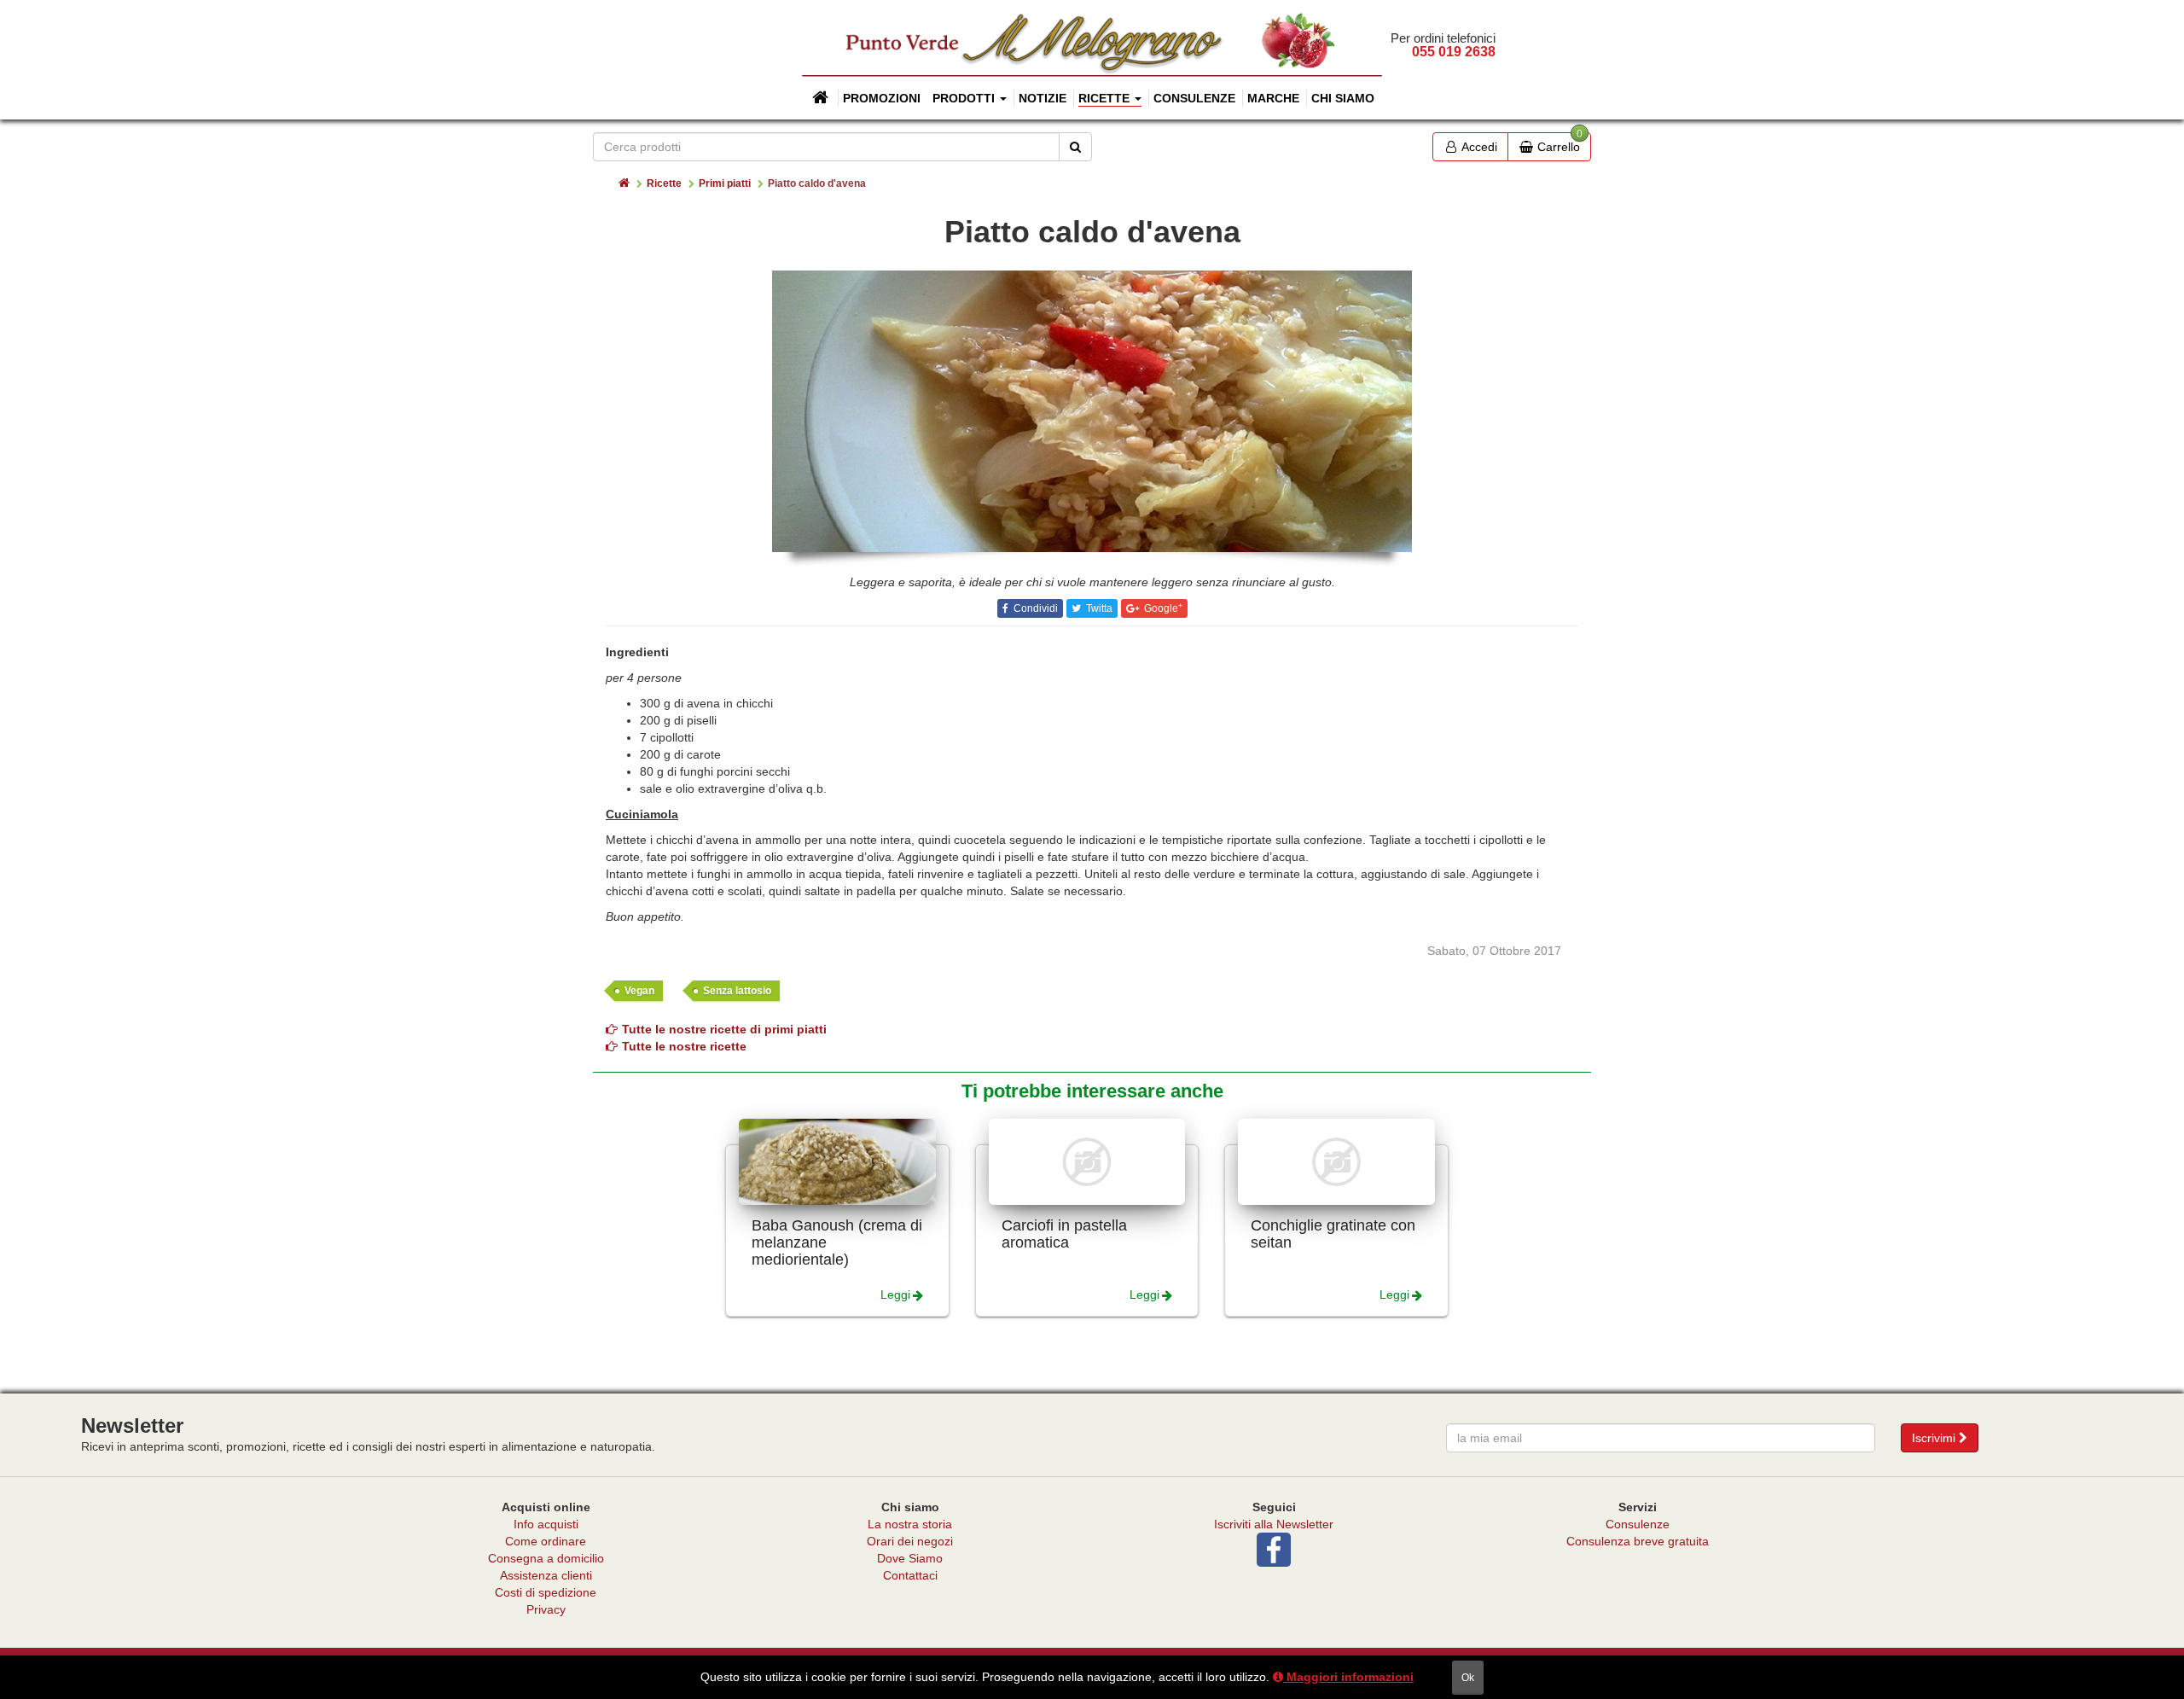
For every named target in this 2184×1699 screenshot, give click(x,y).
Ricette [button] (1106, 98)
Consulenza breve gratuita (1638, 1541)
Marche (1273, 98)
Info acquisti (546, 1524)
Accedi (1478, 147)
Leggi (895, 1295)
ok (1468, 1678)
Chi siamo (1343, 98)
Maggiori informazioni (1348, 1677)
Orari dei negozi (910, 1541)
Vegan (639, 991)
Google (1162, 608)
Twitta (1098, 608)
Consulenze (1194, 98)
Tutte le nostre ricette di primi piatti (724, 1029)
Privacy (546, 1609)
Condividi (1034, 608)
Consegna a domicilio (546, 1558)
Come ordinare (546, 1541)
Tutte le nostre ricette (684, 1046)
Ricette (664, 183)
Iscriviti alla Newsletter (1274, 1524)
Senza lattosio (737, 991)
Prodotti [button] (965, 98)
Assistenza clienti (546, 1575)
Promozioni (882, 98)
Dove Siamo (910, 1558)
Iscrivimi (1935, 1438)
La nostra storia (910, 1524)
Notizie (1043, 98)
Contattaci (910, 1575)
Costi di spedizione (546, 1592)
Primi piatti (725, 183)
